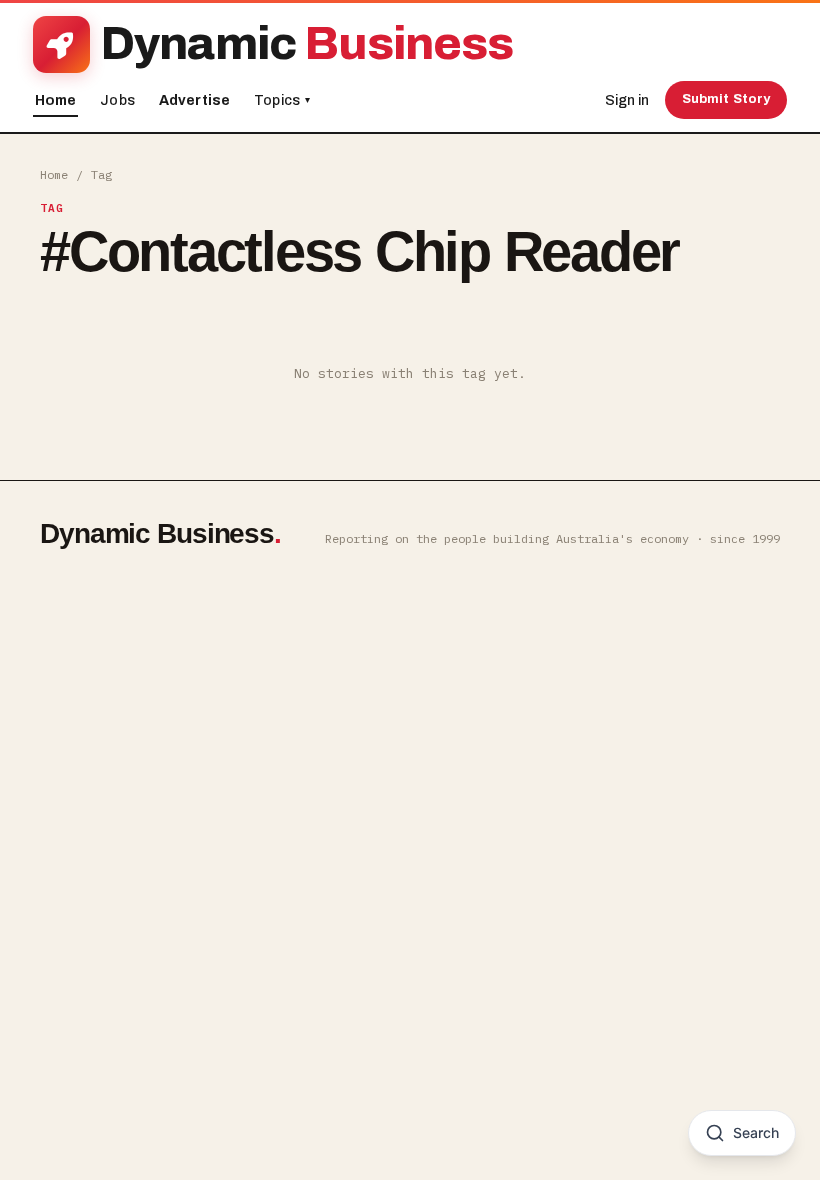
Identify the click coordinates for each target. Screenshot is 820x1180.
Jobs (117, 100)
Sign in (627, 100)
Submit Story (726, 99)
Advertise (194, 100)
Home (56, 100)
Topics (282, 100)
